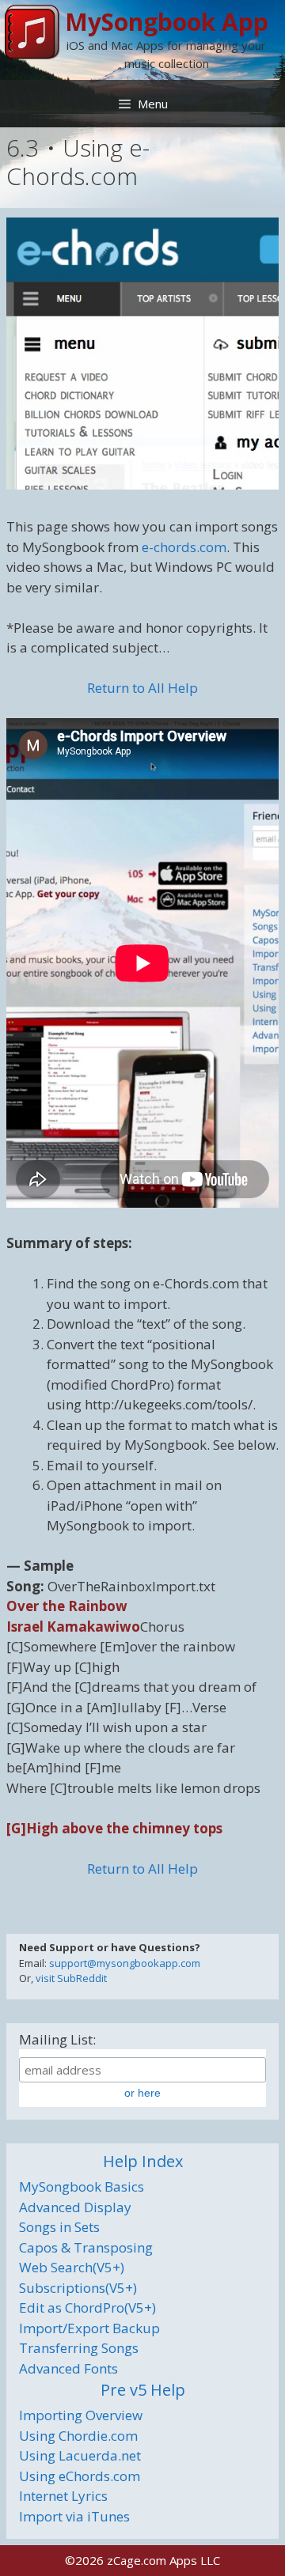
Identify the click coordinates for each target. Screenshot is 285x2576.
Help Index (143, 2161)
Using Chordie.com (78, 2436)
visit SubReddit (71, 1978)
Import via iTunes (74, 2516)
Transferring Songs (79, 2348)
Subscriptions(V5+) (78, 2288)
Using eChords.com (80, 2476)
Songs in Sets (59, 2227)
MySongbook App (167, 22)
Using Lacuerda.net (80, 2455)
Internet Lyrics (63, 2496)
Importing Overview (81, 2415)
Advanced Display (75, 2207)
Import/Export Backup (89, 2328)
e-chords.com (184, 547)
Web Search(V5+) (72, 2267)
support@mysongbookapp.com (125, 1963)
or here (142, 2093)
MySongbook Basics (82, 2186)
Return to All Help (142, 688)
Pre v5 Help (143, 2390)
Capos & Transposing (86, 2247)
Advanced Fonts (68, 2368)
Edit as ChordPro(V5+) (87, 2307)
